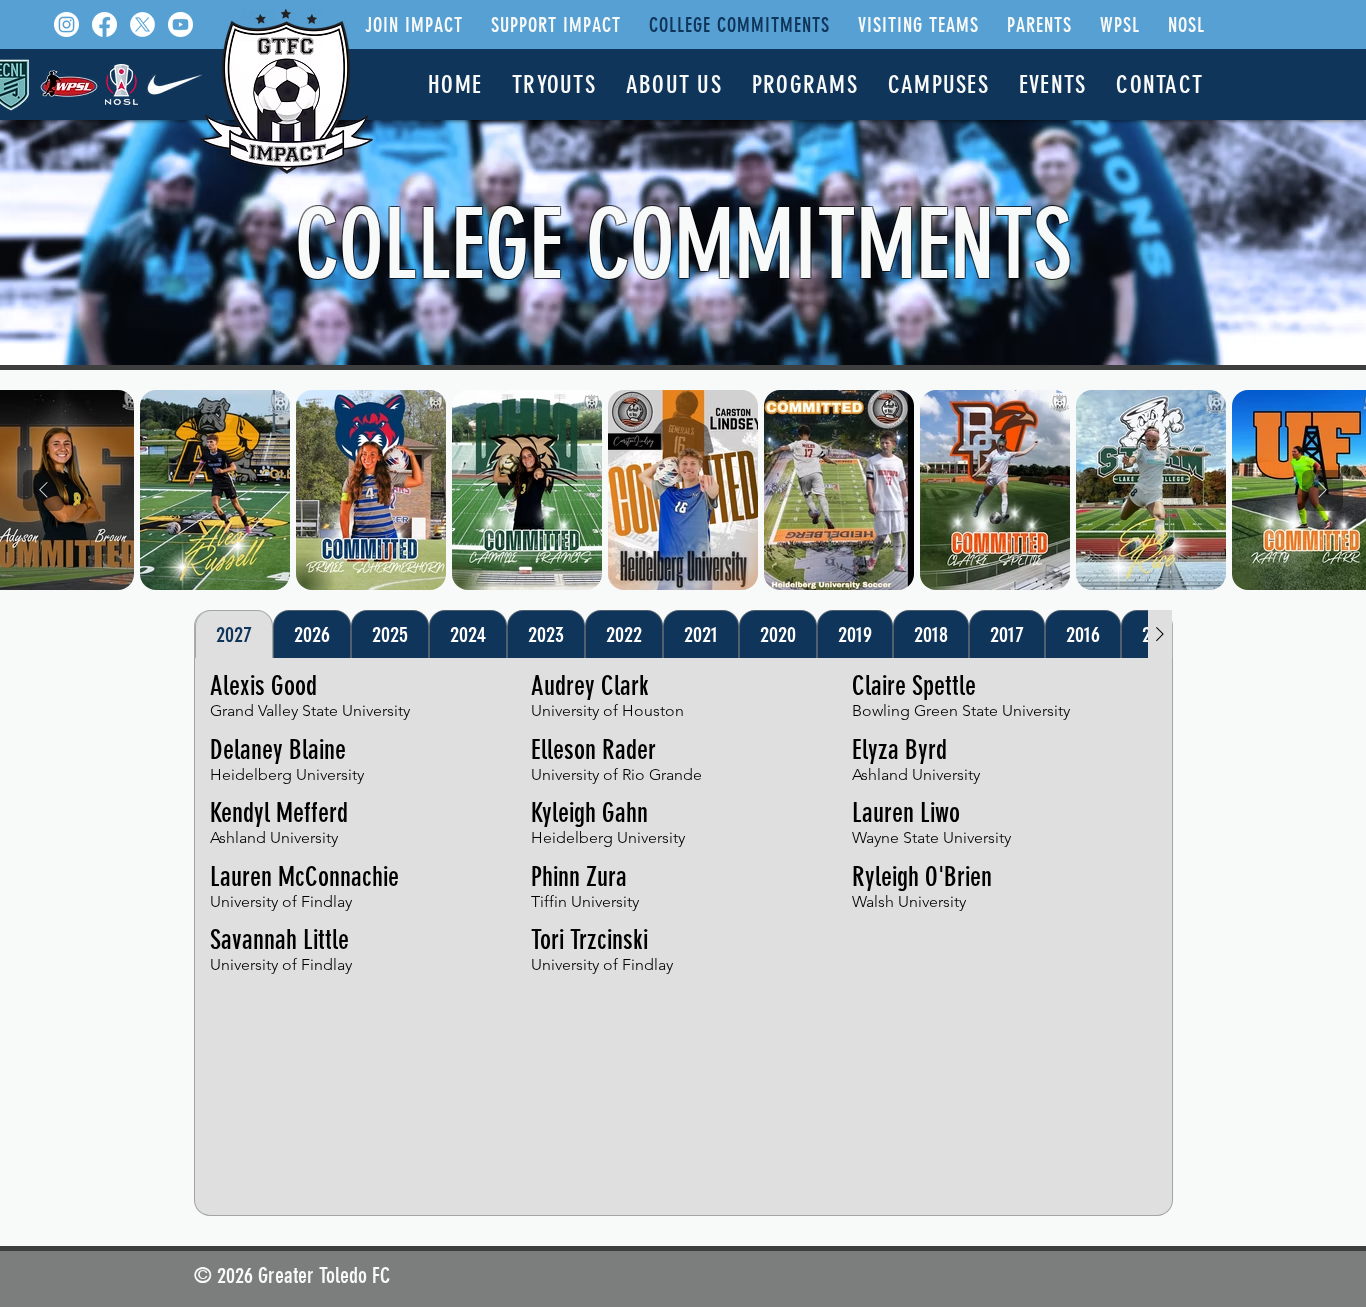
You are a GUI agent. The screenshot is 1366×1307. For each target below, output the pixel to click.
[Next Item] (1322, 490)
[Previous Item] (43, 490)
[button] (414, 25)
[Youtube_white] (180, 24)
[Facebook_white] (104, 24)
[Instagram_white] (66, 24)
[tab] (234, 634)
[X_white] (142, 24)
